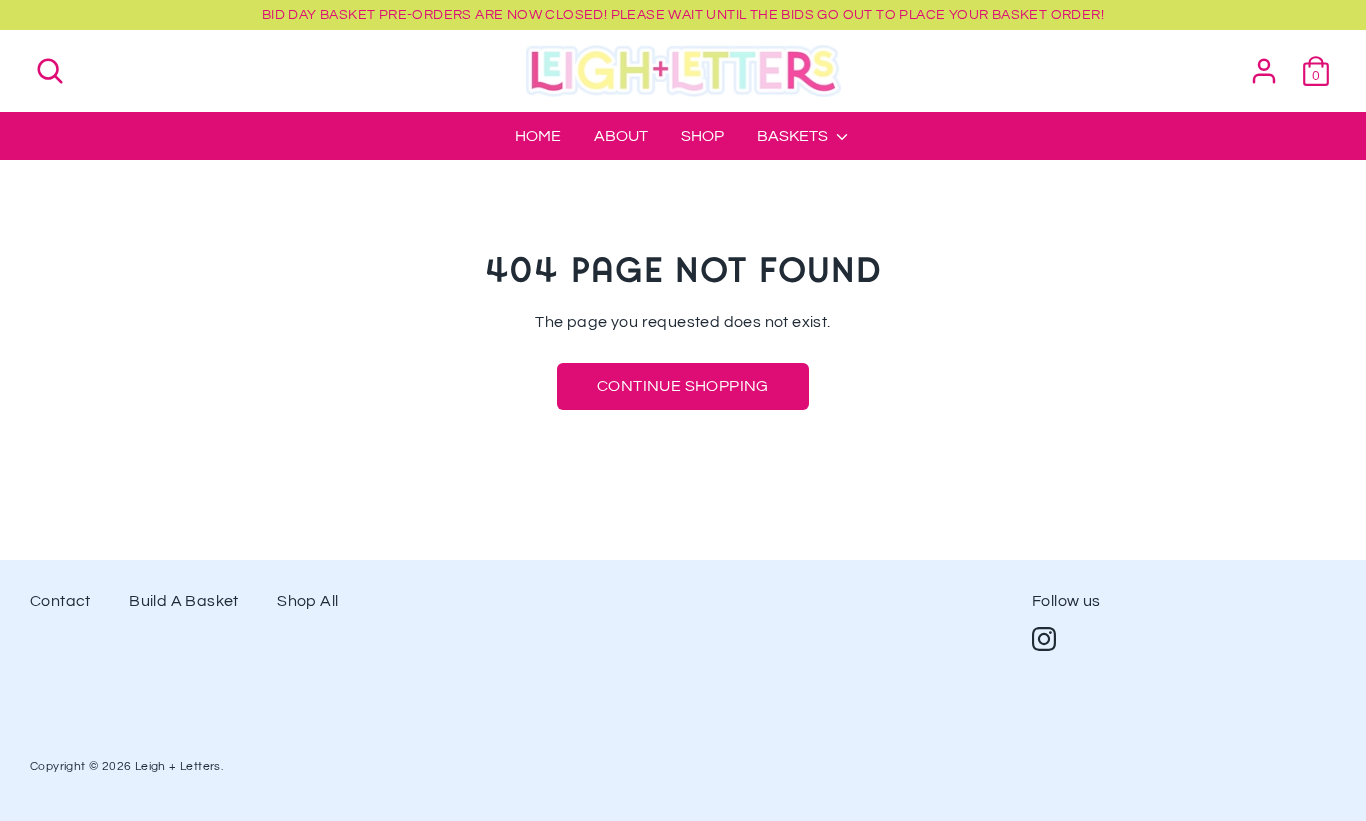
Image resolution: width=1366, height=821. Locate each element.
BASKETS (794, 136)
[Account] (1264, 62)
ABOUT (621, 136)
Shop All (307, 601)
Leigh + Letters (178, 766)
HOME (538, 136)
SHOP (702, 136)
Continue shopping (683, 386)
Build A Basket (184, 601)
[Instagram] (1044, 639)
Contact (60, 601)
